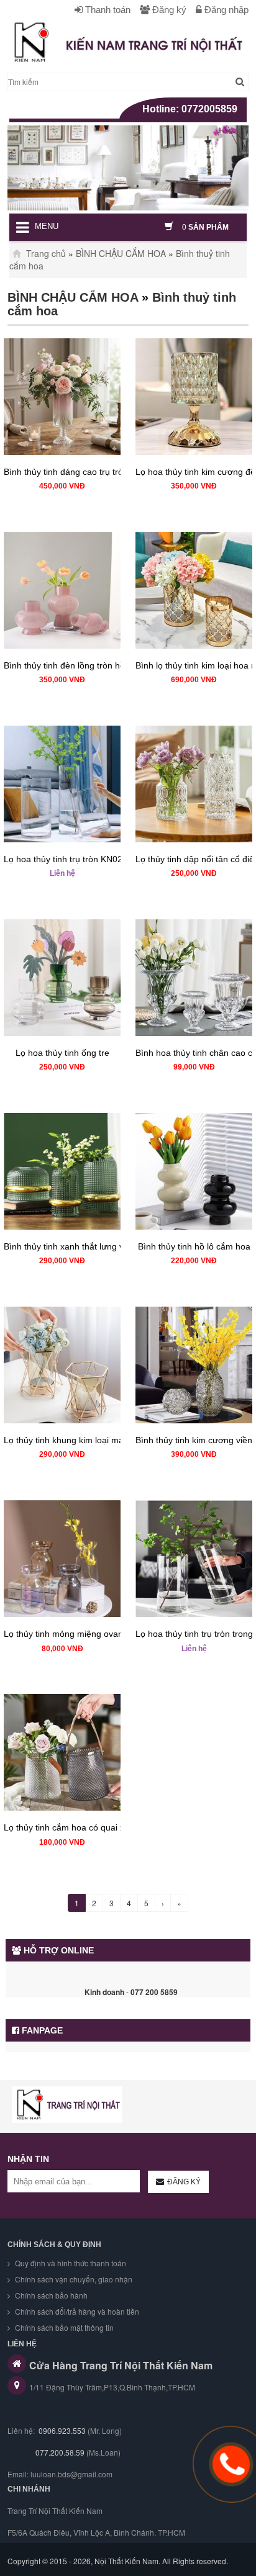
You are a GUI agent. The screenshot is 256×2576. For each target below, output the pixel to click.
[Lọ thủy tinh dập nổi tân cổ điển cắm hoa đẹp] (194, 784)
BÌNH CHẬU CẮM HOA (121, 253)
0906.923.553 (62, 2430)
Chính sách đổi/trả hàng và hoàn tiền (76, 2311)
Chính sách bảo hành (50, 2295)
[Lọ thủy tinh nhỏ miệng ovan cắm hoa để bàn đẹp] (62, 1559)
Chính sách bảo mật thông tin (63, 2327)
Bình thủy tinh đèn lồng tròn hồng (69, 665)
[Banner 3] (128, 168)
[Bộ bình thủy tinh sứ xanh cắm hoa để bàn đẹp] (62, 1171)
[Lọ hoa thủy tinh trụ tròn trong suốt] (194, 1559)
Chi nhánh (29, 2489)
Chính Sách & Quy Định (54, 2245)
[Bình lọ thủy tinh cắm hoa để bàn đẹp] (194, 590)
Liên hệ (62, 873)
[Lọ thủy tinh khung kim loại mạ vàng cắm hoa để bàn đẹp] (62, 1365)
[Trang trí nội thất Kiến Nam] (128, 42)
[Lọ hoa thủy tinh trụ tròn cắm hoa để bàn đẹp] (62, 784)
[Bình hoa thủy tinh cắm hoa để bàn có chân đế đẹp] (194, 978)
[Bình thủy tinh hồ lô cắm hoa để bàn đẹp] (194, 1171)
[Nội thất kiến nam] (67, 2105)
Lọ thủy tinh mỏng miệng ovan (63, 1634)
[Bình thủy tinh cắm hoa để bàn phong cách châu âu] (194, 1365)
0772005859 (209, 109)
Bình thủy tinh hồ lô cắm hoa (194, 1246)
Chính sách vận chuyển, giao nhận (73, 2279)
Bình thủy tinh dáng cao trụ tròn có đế (78, 472)
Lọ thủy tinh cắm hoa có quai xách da (77, 1827)
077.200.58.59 (59, 2452)
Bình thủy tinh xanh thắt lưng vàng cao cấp (88, 1246)
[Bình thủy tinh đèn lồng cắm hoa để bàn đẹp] (62, 590)
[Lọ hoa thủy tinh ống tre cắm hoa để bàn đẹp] (62, 978)
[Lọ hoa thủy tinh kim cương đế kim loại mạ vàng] (194, 397)
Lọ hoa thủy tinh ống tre (62, 1053)
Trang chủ (45, 253)
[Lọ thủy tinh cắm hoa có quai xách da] (62, 1752)
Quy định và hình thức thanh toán (70, 2263)
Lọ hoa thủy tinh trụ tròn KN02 (63, 859)
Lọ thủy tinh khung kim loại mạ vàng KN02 (87, 1440)
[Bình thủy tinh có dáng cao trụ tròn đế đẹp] (62, 397)
